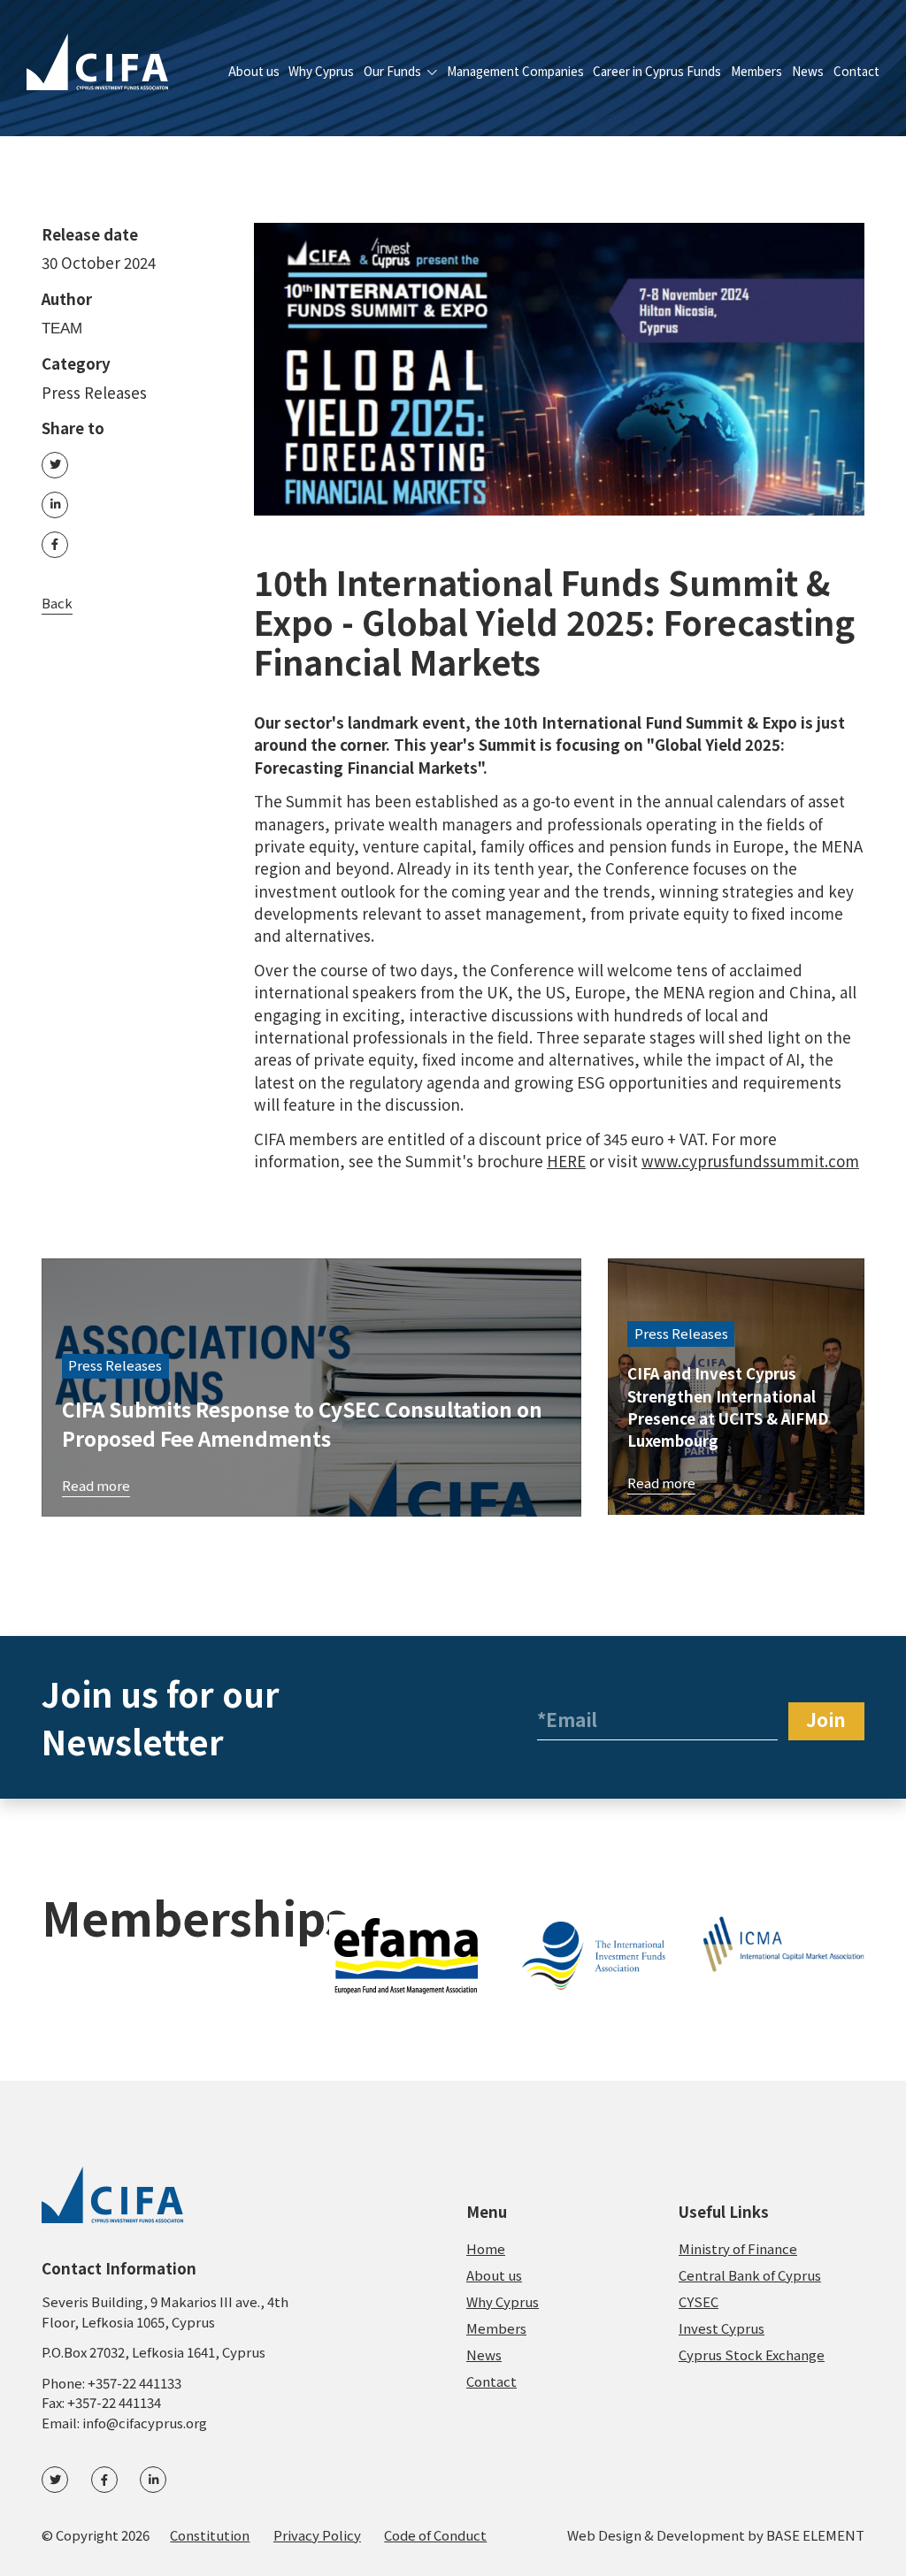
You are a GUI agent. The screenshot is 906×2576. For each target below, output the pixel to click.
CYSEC (699, 2301)
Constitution (210, 2535)
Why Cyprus (321, 73)
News (808, 73)
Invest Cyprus (722, 2328)
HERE (566, 1161)
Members (756, 73)
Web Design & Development (656, 2535)
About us (254, 73)
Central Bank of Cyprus (750, 2275)
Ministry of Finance (738, 2248)
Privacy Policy (317, 2535)
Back (57, 603)
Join (826, 1719)
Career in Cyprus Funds (657, 73)
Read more (96, 1485)
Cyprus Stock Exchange (752, 2354)
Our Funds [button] (394, 73)
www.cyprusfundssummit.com (750, 1161)
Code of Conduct (435, 2535)
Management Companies (515, 73)
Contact (856, 73)
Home (486, 2248)
